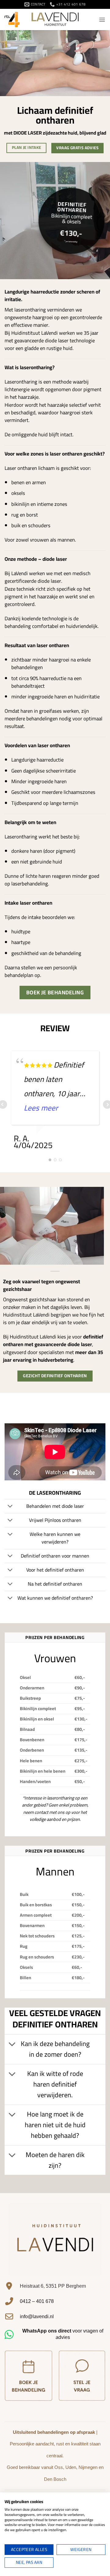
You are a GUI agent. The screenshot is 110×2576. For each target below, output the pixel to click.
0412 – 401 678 (37, 2301)
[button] (102, 20)
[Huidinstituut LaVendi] (55, 20)
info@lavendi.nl (37, 2317)
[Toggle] (10, 1507)
